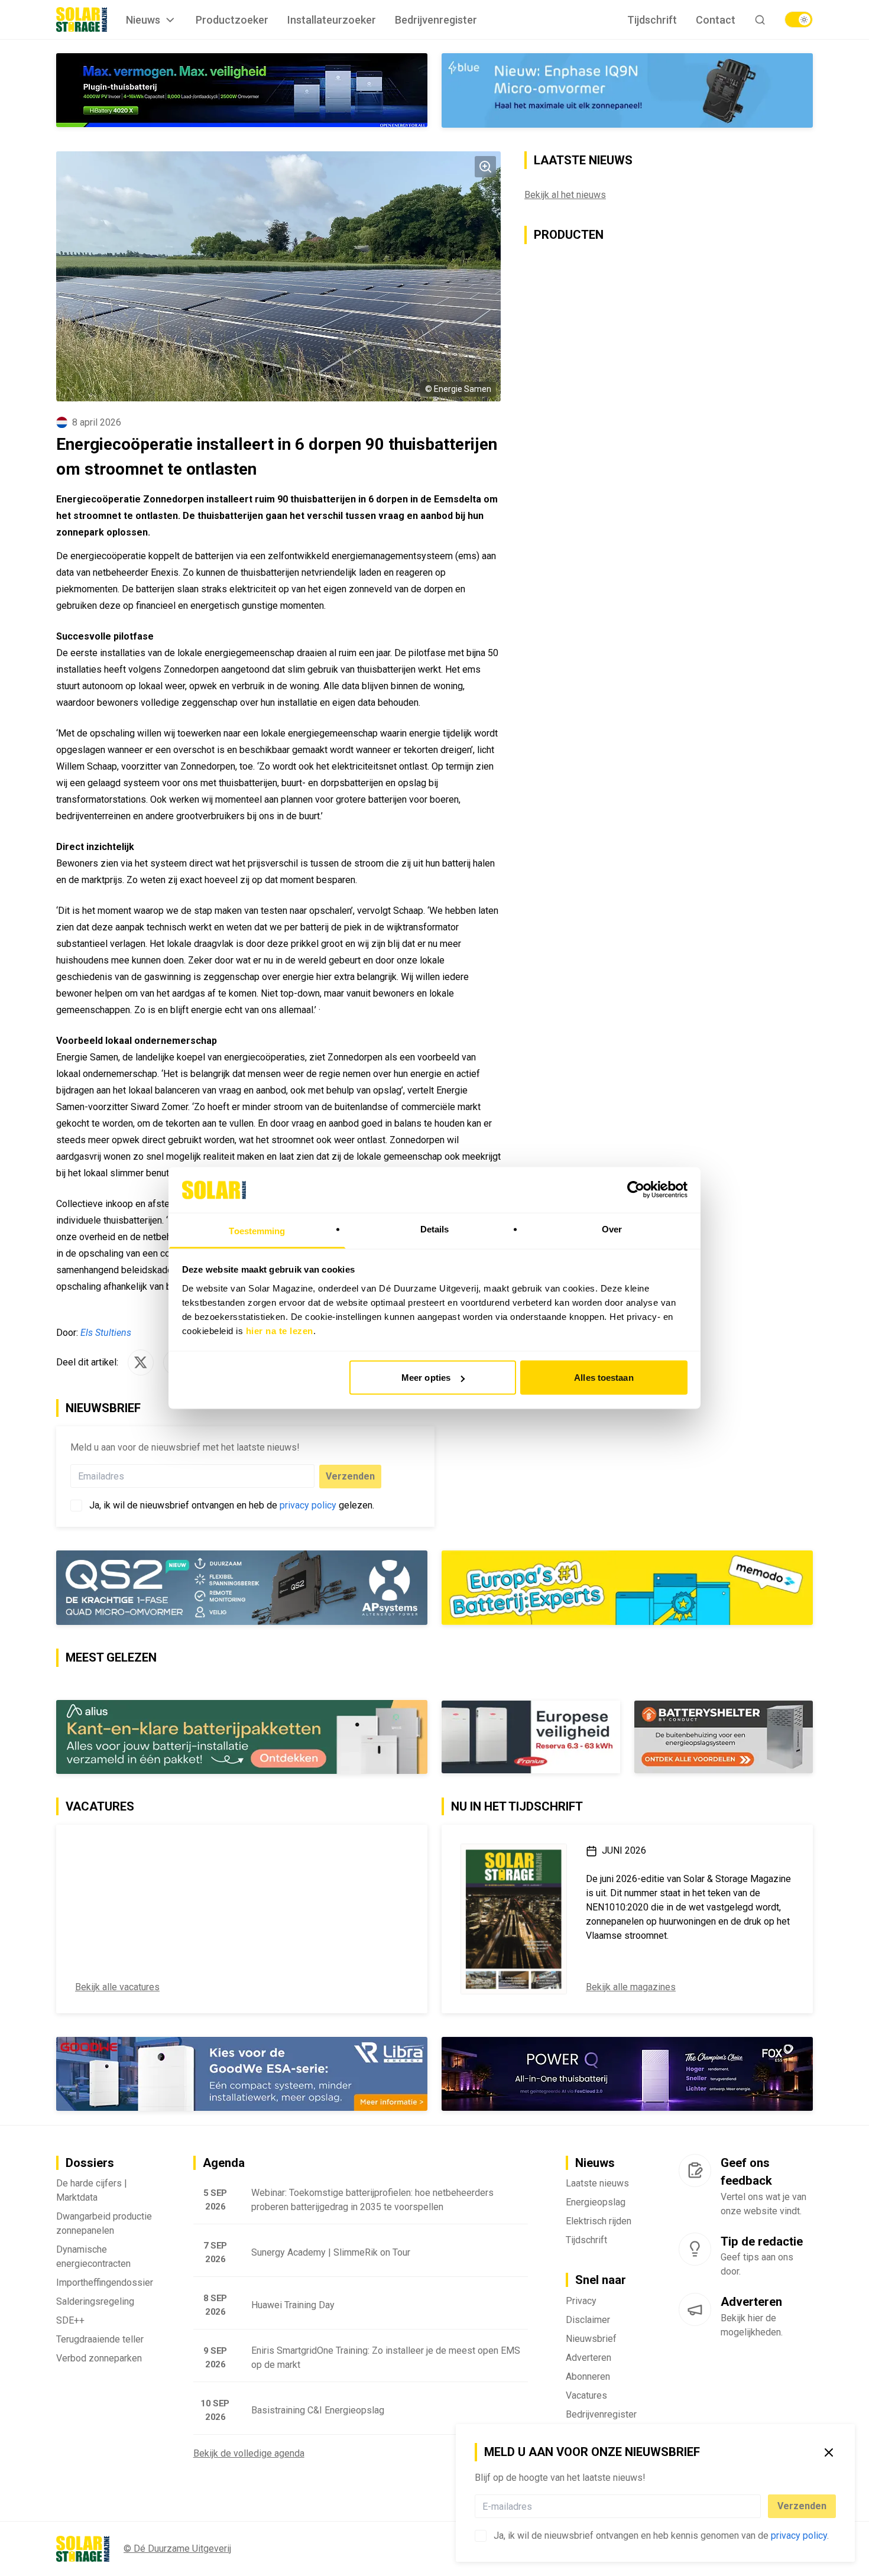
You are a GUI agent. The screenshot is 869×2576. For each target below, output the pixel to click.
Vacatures (586, 2395)
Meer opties (426, 1378)
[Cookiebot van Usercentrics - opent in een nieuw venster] (636, 1190)
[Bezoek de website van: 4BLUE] (627, 90)
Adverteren (588, 2358)
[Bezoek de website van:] (627, 2074)
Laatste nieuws (597, 2183)
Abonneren (588, 2377)
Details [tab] (435, 1229)
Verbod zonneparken (99, 2358)
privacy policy (799, 2536)
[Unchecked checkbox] (481, 2536)
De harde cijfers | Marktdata (92, 2190)
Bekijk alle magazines (631, 1987)
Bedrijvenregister (436, 20)
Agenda (224, 2163)
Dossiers (90, 2163)
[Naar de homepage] (82, 20)
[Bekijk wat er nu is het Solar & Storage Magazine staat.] (514, 1919)
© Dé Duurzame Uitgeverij (177, 2549)
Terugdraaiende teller (100, 2339)
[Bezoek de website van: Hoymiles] (242, 90)
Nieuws (143, 20)
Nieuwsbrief (591, 2339)
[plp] (799, 20)
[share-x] (141, 1362)
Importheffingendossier (105, 2283)
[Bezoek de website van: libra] (242, 2074)
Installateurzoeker (332, 20)
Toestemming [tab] (257, 1230)
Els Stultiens (106, 1333)
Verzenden (802, 2506)
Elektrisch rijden (599, 2221)
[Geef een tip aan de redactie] (695, 2249)
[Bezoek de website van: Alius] (242, 1737)
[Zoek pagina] (760, 20)
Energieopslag (596, 2202)
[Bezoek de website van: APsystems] (242, 1588)
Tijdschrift (652, 20)
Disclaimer (588, 2320)
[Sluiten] (829, 2452)
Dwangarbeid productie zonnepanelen (104, 2223)
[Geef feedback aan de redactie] (695, 2171)
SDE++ (70, 2320)
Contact (716, 20)
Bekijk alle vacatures (117, 1987)
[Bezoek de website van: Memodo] (627, 1588)
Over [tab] (612, 1229)
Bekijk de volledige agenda (249, 2453)
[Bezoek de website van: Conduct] (531, 1737)
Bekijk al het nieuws (565, 195)
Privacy (581, 2301)
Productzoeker (232, 20)
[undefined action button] (757, 2506)
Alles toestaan (604, 1378)
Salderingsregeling (95, 2301)
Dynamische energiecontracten (93, 2257)
